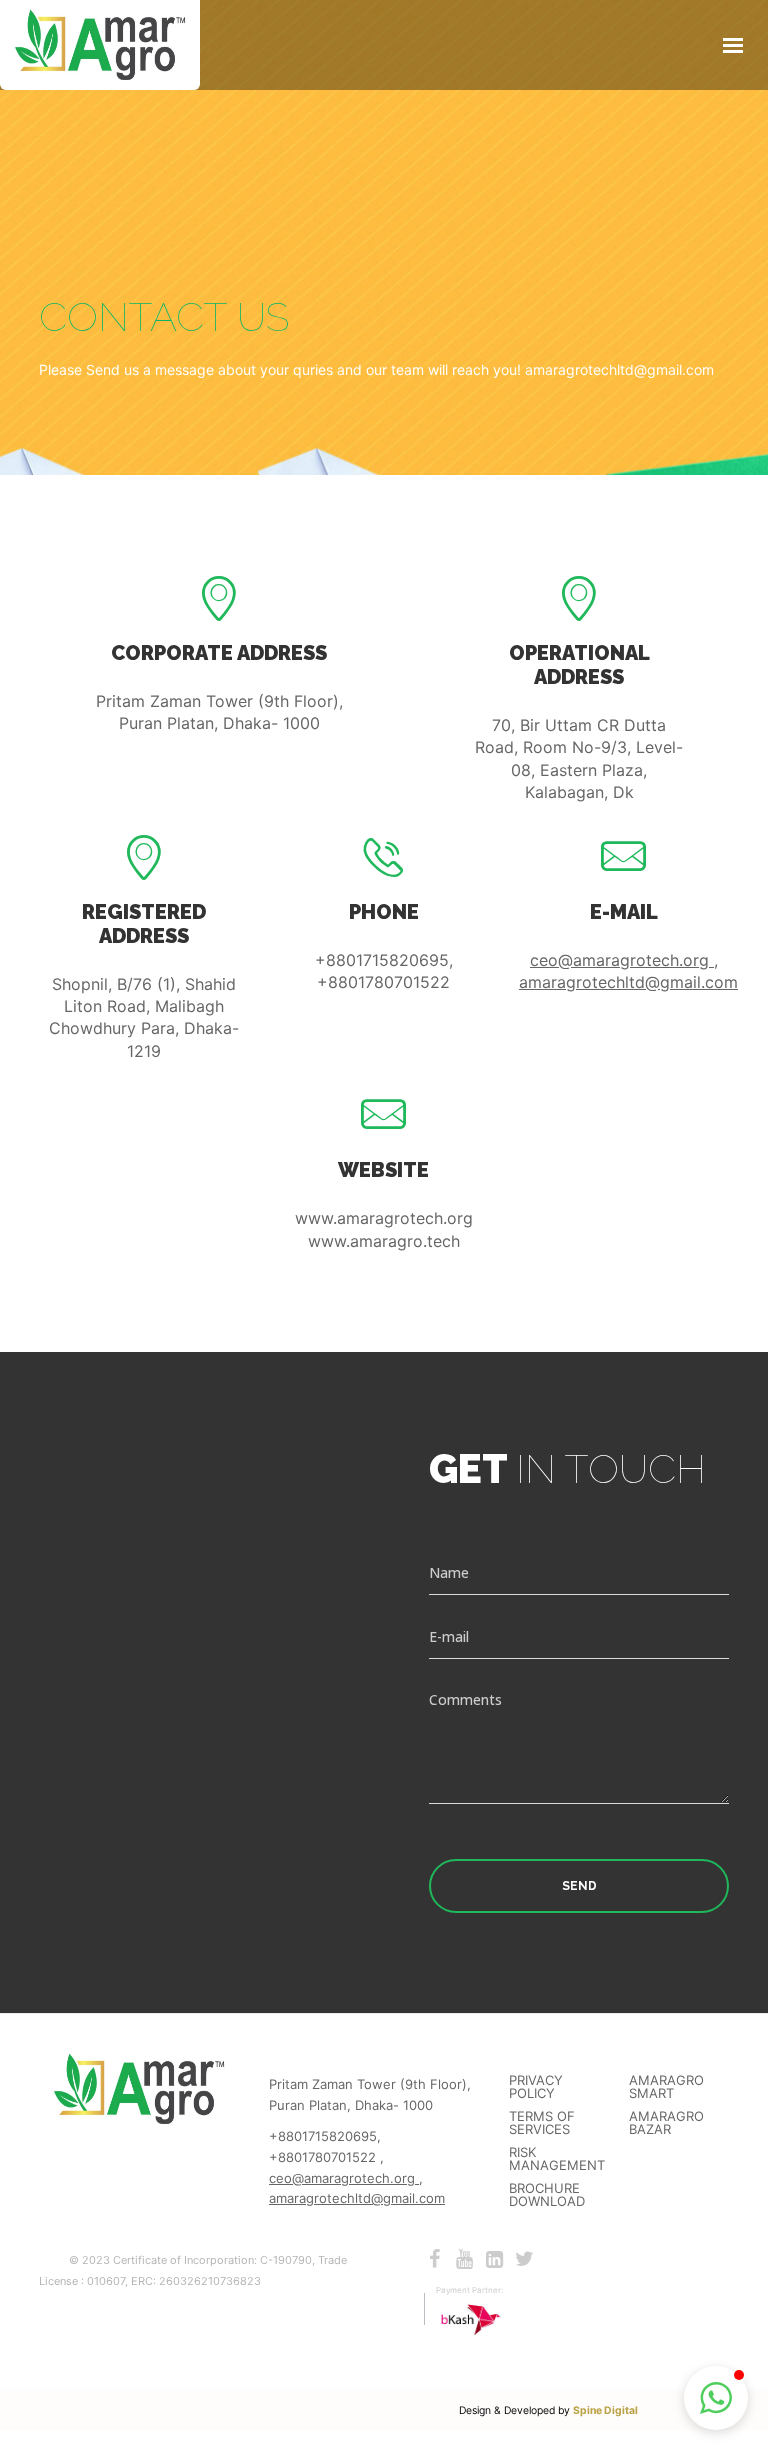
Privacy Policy (536, 2087)
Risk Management (557, 2159)
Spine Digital (605, 2410)
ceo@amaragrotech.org (622, 960)
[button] (716, 2398)
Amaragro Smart (666, 2087)
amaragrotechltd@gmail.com (628, 982)
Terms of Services (542, 2123)
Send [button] (579, 1886)
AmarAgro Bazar (666, 2123)
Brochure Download (547, 2195)
